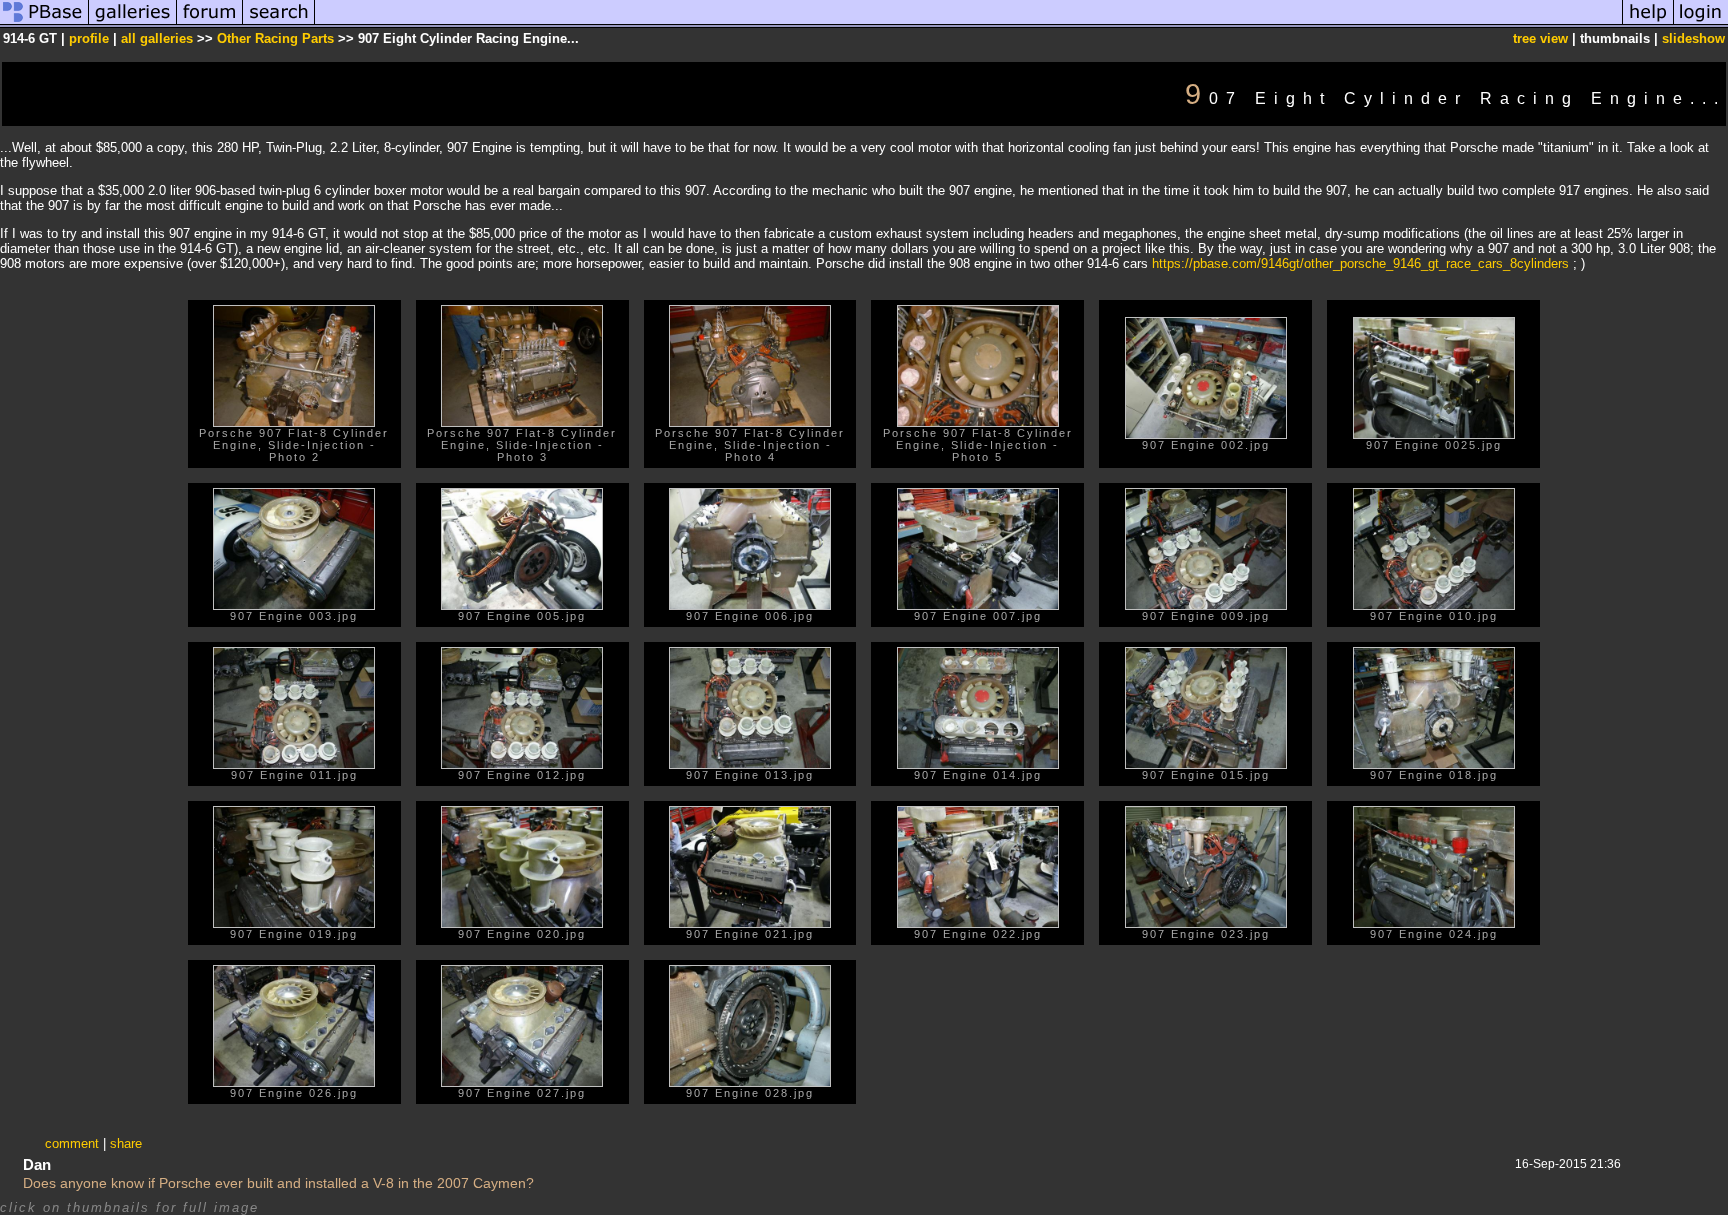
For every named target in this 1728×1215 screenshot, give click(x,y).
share (126, 1143)
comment (72, 1143)
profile (89, 38)
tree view (1540, 38)
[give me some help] (1648, 23)
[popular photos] (968, 23)
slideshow (1693, 38)
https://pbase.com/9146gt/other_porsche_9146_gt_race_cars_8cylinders (1360, 263)
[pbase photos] (44, 23)
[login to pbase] (1701, 23)
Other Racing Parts (275, 38)
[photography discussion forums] (210, 23)
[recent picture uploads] (133, 23)
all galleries (157, 38)
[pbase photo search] (279, 23)
